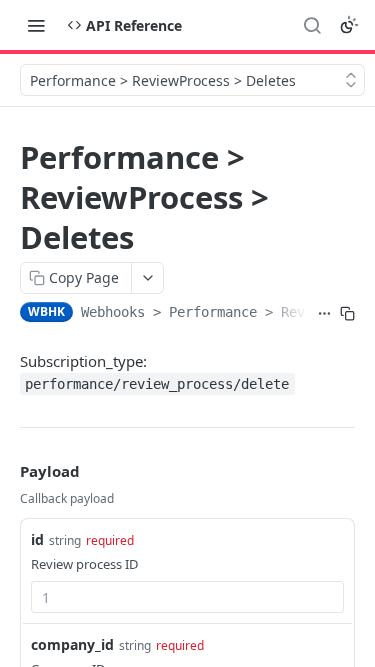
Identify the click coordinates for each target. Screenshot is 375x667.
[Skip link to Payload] (6, 471)
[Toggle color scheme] (349, 25)
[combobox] (187, 597)
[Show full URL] (324, 314)
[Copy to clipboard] (347, 314)
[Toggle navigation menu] (36, 25)
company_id (72, 644)
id (37, 539)
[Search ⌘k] (312, 25)
